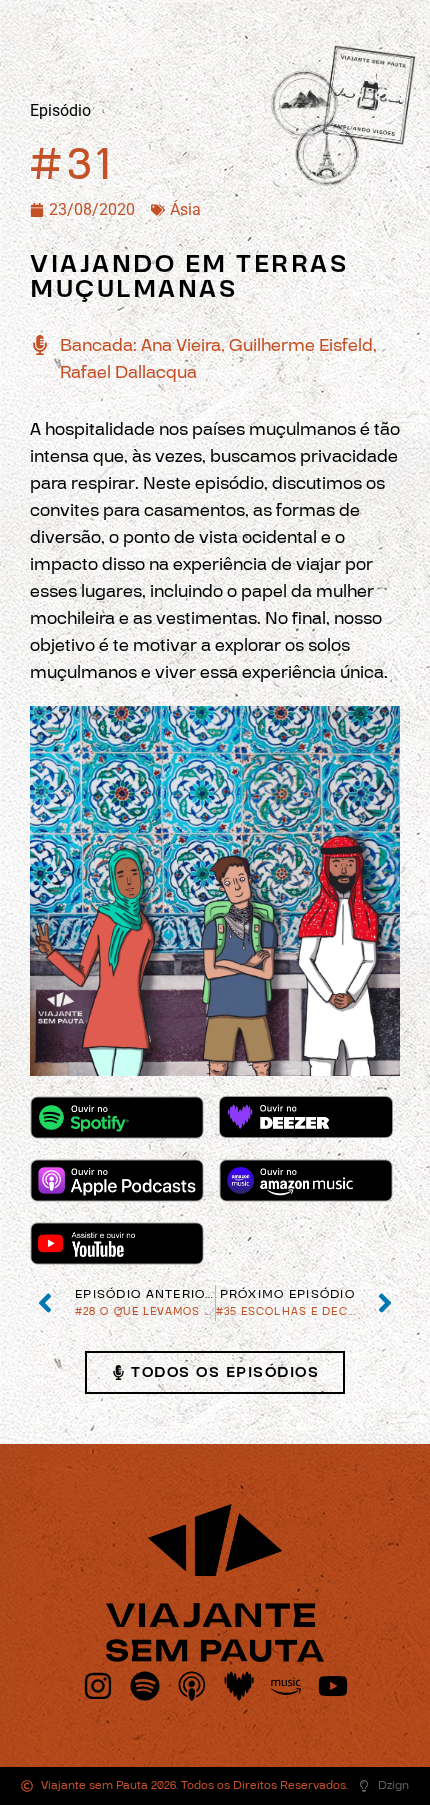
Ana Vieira (181, 345)
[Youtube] (333, 1686)
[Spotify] (145, 1686)
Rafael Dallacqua (128, 372)
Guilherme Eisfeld (301, 345)
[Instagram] (98, 1686)
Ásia (185, 209)
